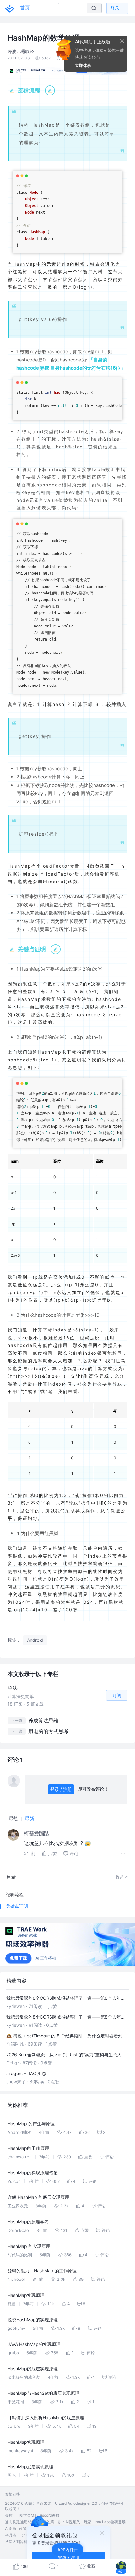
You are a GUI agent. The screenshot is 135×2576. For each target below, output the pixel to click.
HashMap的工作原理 (28, 2148)
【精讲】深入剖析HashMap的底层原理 (46, 2418)
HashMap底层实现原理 (30, 2467)
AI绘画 (11, 2528)
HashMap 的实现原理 (29, 2246)
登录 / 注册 (61, 1789)
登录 (115, 8)
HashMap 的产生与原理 (31, 2124)
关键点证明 (17, 1906)
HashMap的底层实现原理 (33, 2369)
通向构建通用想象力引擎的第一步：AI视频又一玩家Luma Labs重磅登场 (65, 2522)
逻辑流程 (15, 1894)
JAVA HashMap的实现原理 (34, 2344)
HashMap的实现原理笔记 (33, 2173)
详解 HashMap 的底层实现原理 (38, 2197)
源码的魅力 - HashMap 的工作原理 (42, 2271)
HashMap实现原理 (26, 2295)
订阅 (117, 1695)
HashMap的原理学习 (28, 2222)
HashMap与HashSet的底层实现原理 (43, 2393)
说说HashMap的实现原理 (33, 2320)
